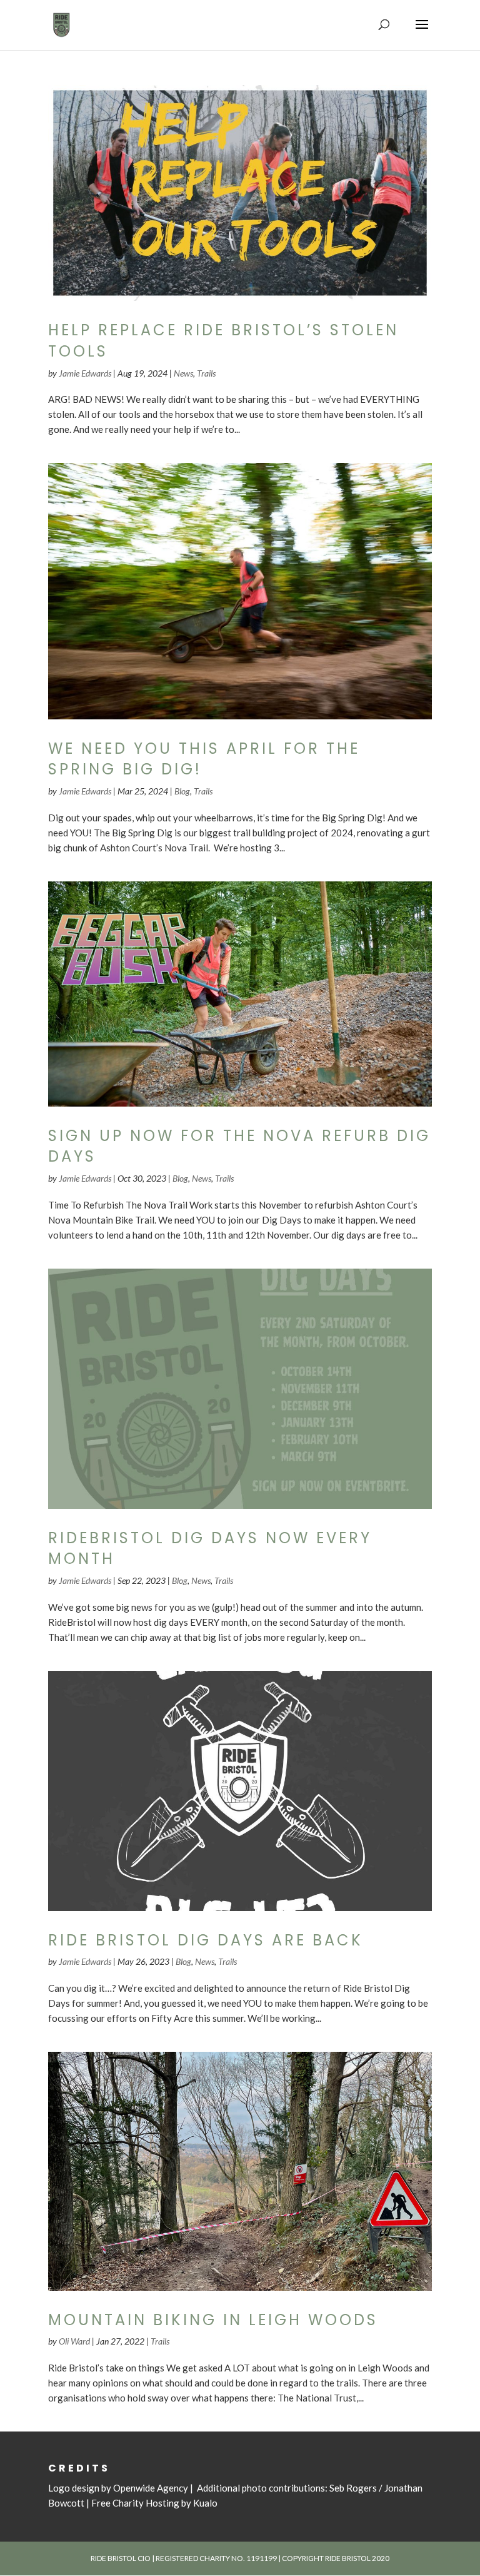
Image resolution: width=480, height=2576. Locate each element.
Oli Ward (74, 2341)
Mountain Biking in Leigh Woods (213, 2320)
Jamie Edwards (85, 373)
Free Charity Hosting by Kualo (154, 2503)
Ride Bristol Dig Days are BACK (206, 1940)
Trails (206, 373)
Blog (182, 791)
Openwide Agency (151, 2488)
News (183, 373)
